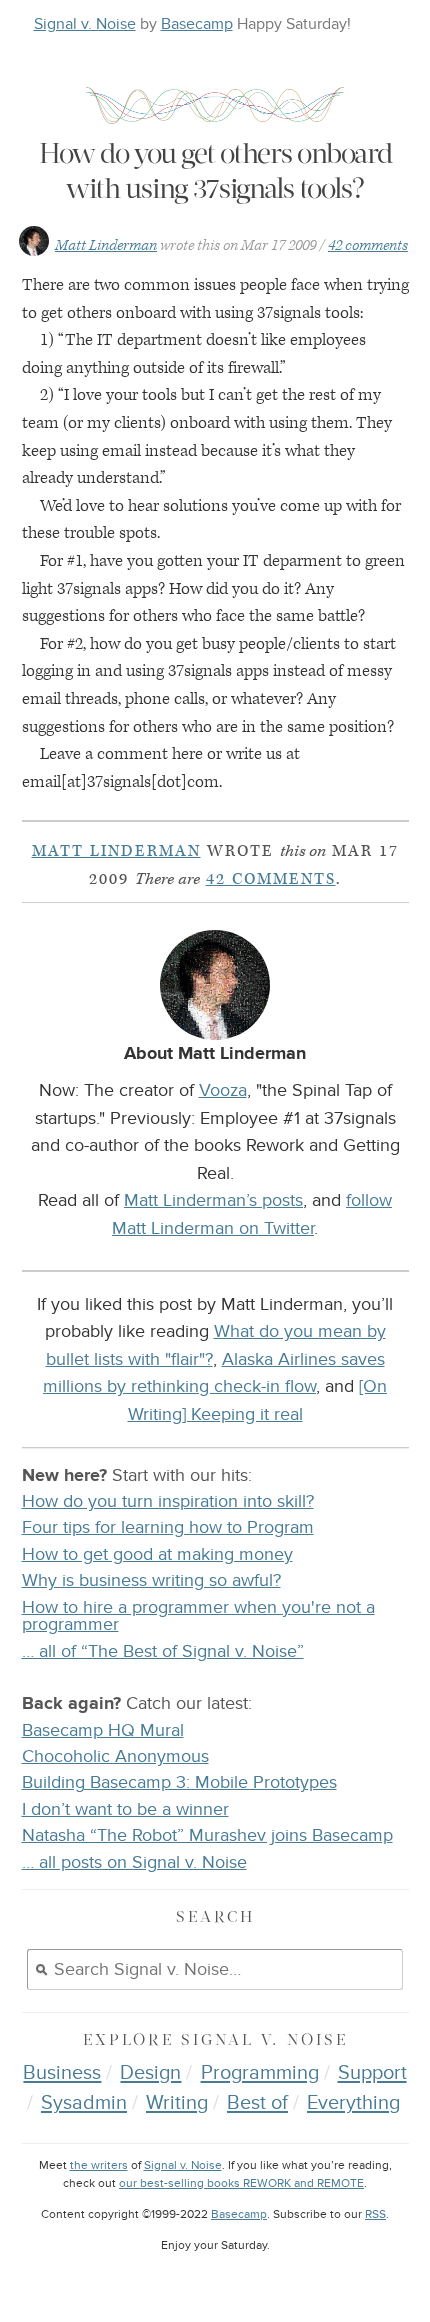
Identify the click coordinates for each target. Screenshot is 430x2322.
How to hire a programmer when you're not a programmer (198, 1616)
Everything (353, 2103)
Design (150, 2073)
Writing (177, 2103)
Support (372, 2073)
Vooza (223, 1090)
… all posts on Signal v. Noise (134, 1862)
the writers (99, 2165)
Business (62, 2073)
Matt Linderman (106, 245)
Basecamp (197, 24)
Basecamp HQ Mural (103, 1730)
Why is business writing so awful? (151, 1580)
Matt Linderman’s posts (213, 1200)
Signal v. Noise (85, 24)
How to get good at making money (157, 1554)
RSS (375, 2214)
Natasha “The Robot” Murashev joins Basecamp (207, 1835)
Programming (260, 2073)
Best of (257, 2103)
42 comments (368, 245)
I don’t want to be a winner (125, 1809)
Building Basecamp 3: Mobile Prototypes (179, 1782)
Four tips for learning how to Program (168, 1527)
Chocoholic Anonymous (115, 1756)
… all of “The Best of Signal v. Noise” (163, 1651)
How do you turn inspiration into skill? (168, 1501)
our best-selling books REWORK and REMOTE (241, 2183)
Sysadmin (84, 2103)
